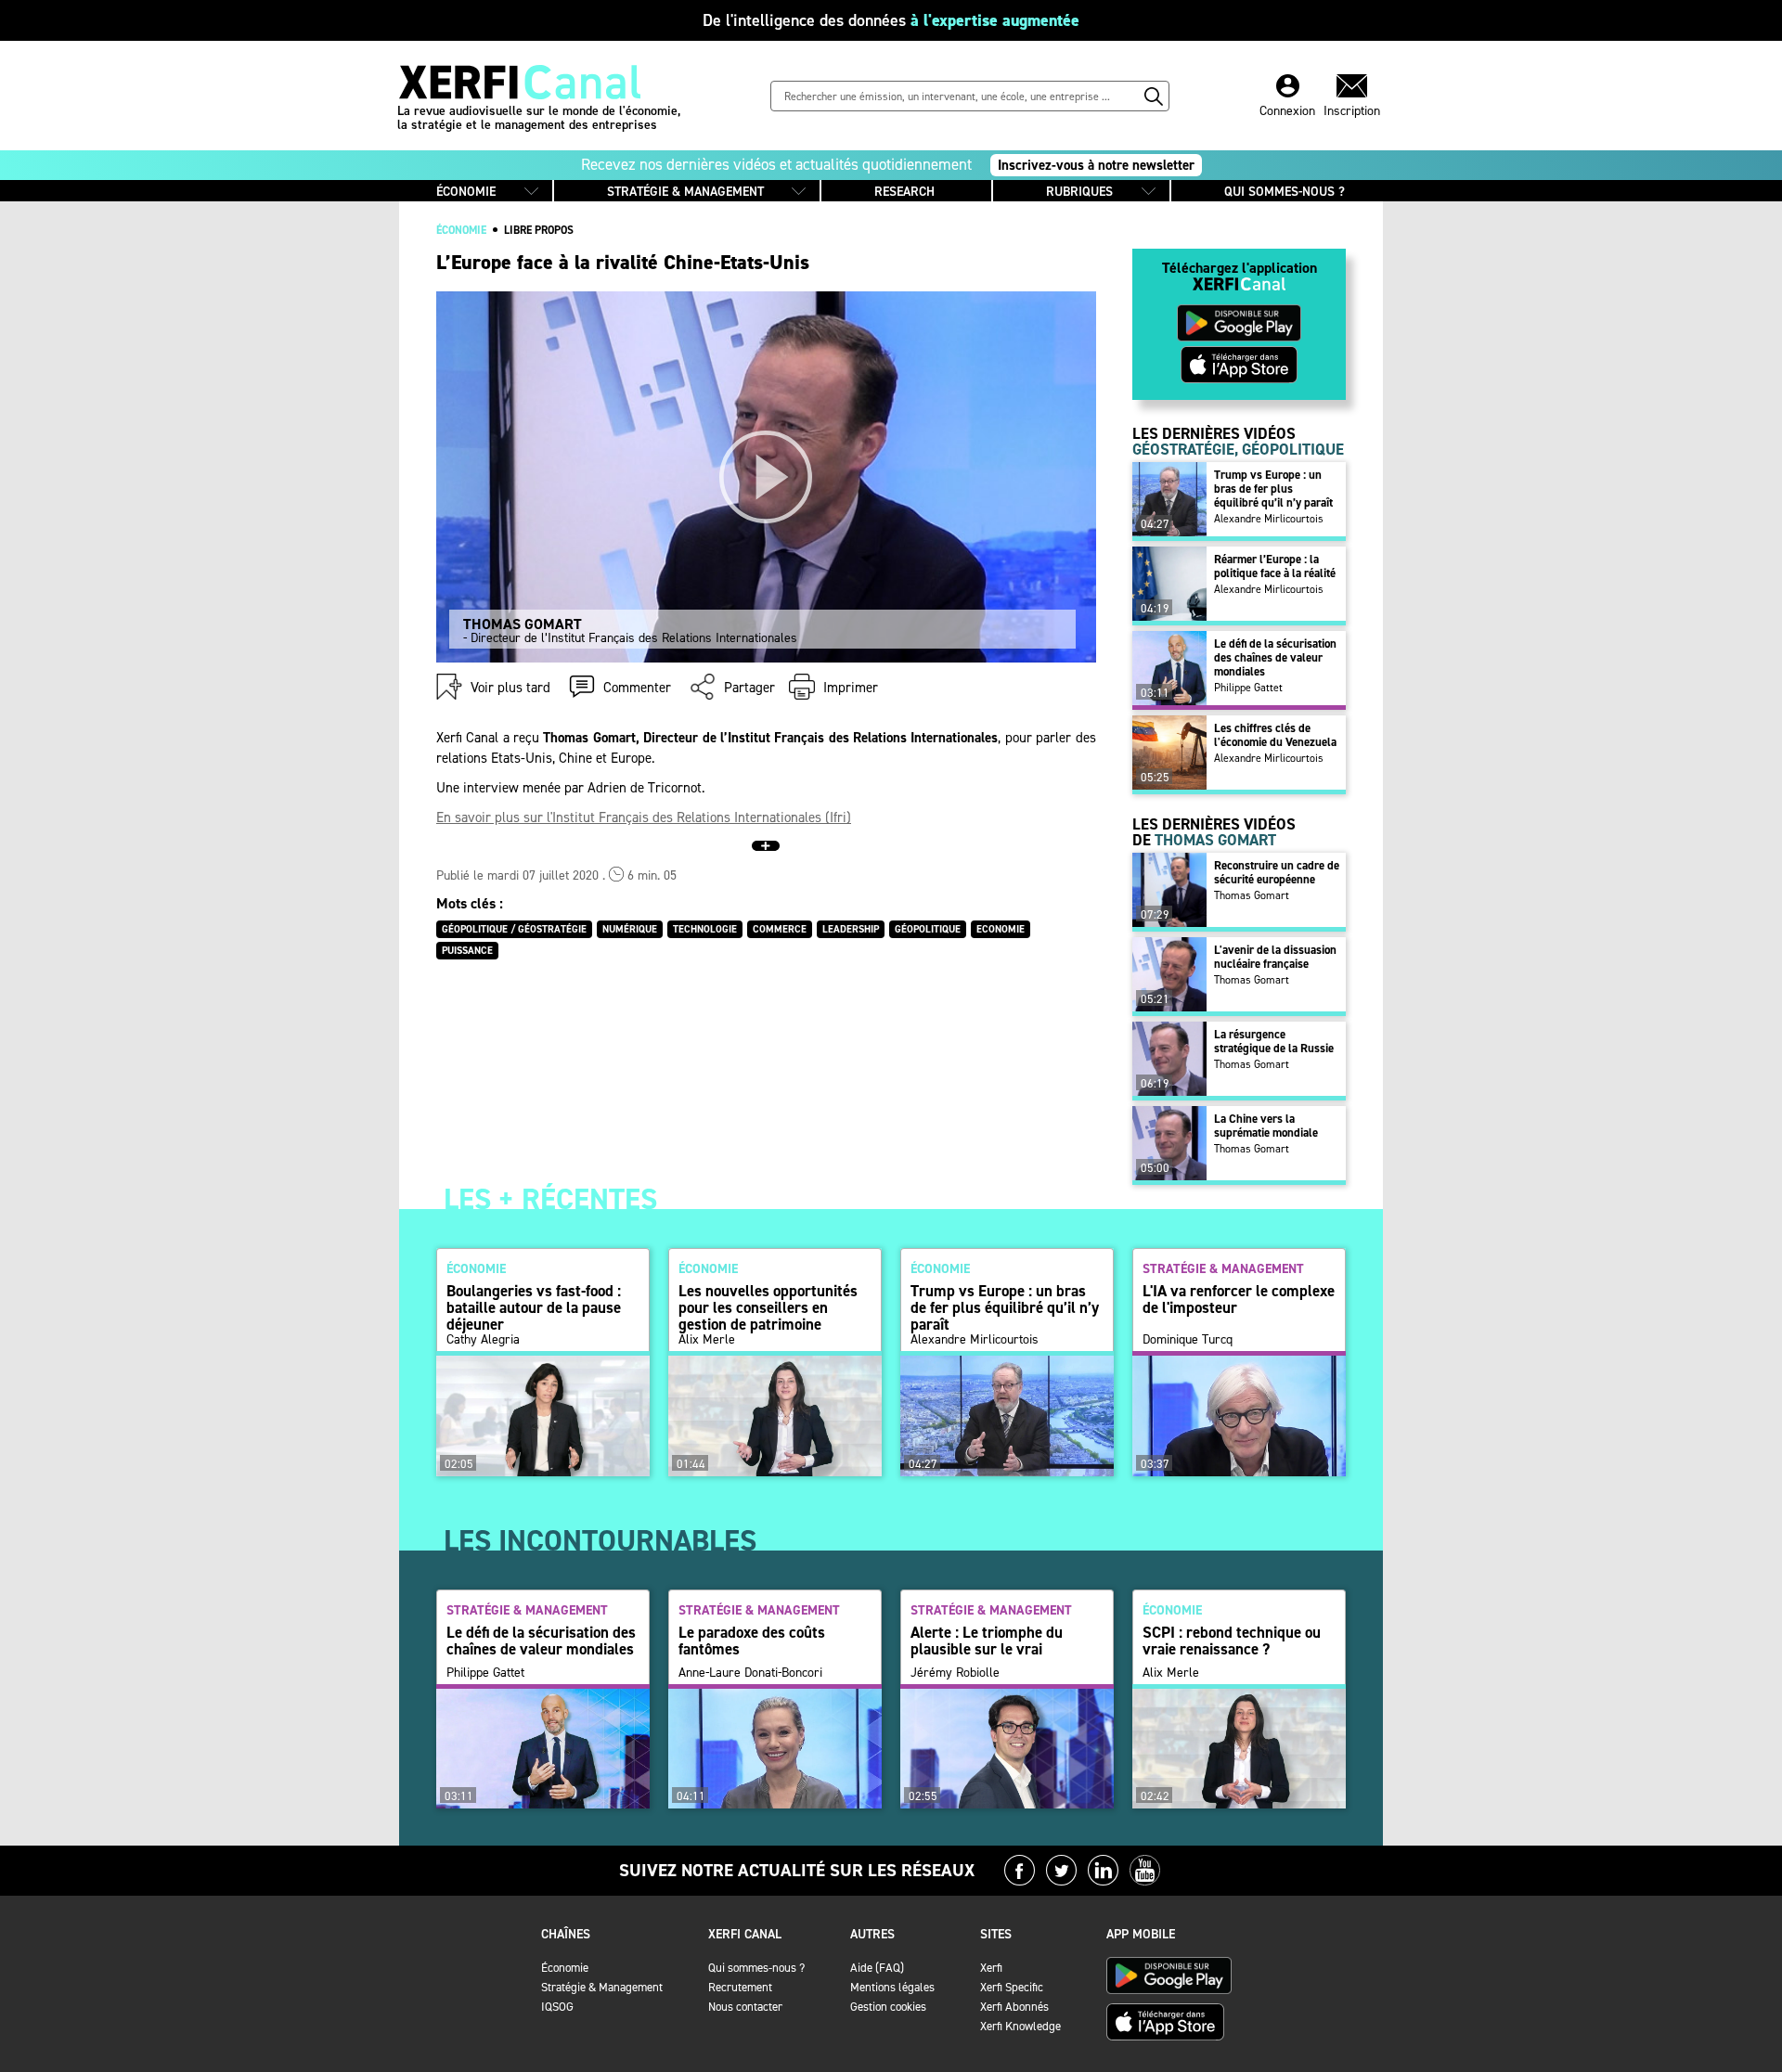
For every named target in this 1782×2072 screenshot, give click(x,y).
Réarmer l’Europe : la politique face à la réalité (1275, 566)
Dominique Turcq (1188, 1340)
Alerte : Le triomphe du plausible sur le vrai (987, 1641)
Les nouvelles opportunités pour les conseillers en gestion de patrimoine (768, 1307)
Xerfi (991, 1968)
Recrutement (740, 1987)
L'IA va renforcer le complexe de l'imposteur (1239, 1299)
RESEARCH (904, 192)
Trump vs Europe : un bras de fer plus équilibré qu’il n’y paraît (1273, 489)
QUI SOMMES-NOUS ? (1285, 192)
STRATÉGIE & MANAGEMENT (685, 192)
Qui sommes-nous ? (756, 1968)
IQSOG (557, 2007)
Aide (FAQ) (877, 1968)
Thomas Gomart (1252, 895)
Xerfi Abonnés (1014, 2007)
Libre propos (539, 230)
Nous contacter (745, 2007)
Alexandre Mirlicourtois (1269, 519)
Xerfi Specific (1012, 1987)
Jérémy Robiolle (955, 1673)
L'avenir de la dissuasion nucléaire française (1275, 957)
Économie (565, 1968)
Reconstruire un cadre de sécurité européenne (1277, 872)
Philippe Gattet (1248, 688)
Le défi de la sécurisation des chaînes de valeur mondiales (1275, 657)
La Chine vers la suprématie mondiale (1266, 1126)
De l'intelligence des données (891, 20)
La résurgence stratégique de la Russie (1274, 1041)
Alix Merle (707, 1340)
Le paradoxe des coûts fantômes (752, 1641)
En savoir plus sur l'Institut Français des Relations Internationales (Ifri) (644, 817)
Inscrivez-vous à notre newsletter (1096, 165)
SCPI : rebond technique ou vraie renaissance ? (1232, 1641)
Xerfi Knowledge (1020, 2026)
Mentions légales (892, 1987)
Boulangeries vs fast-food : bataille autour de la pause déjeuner (534, 1307)
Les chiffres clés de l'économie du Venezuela (1275, 735)
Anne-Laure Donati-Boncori (750, 1673)
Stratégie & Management (602, 1987)
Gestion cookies (888, 2007)
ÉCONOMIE (466, 192)
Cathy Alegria (483, 1340)
